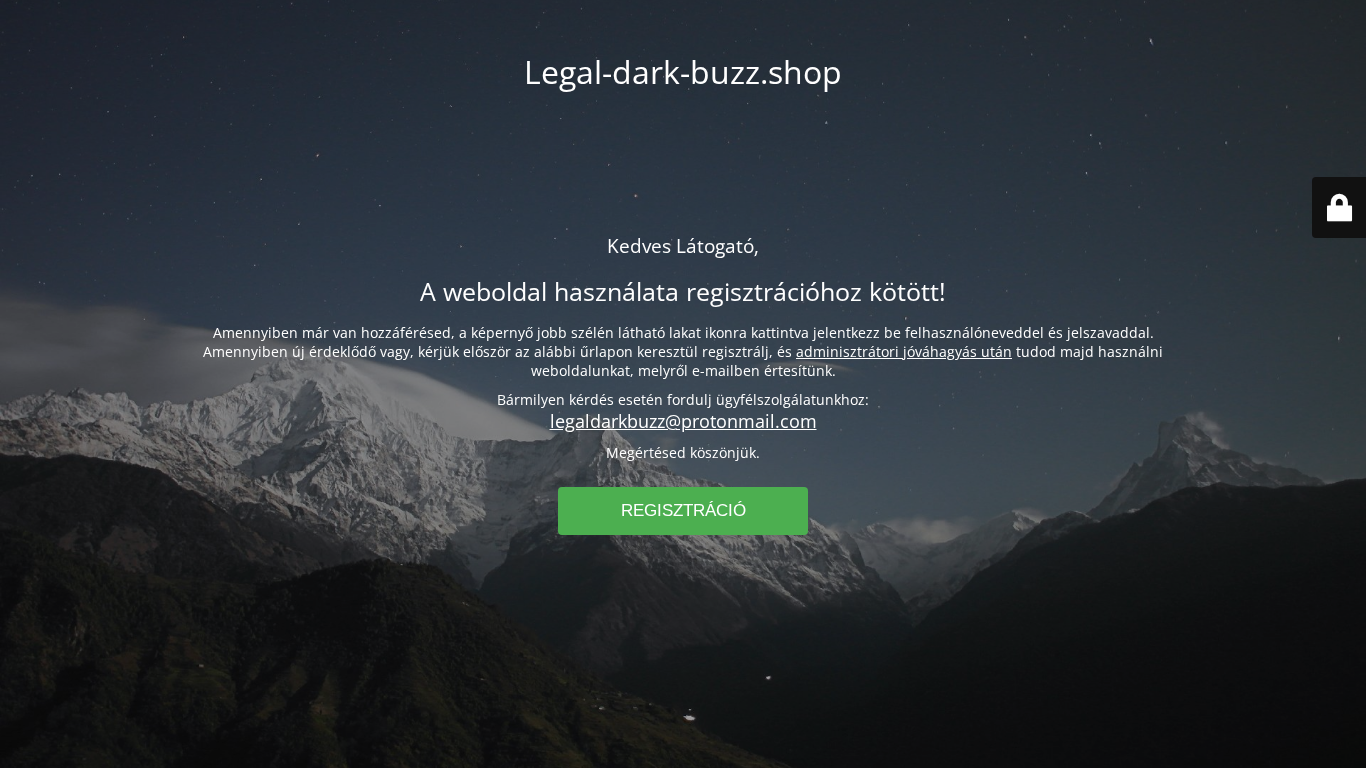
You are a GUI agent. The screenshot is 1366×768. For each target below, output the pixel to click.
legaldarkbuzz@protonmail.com (683, 421)
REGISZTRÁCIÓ (683, 510)
